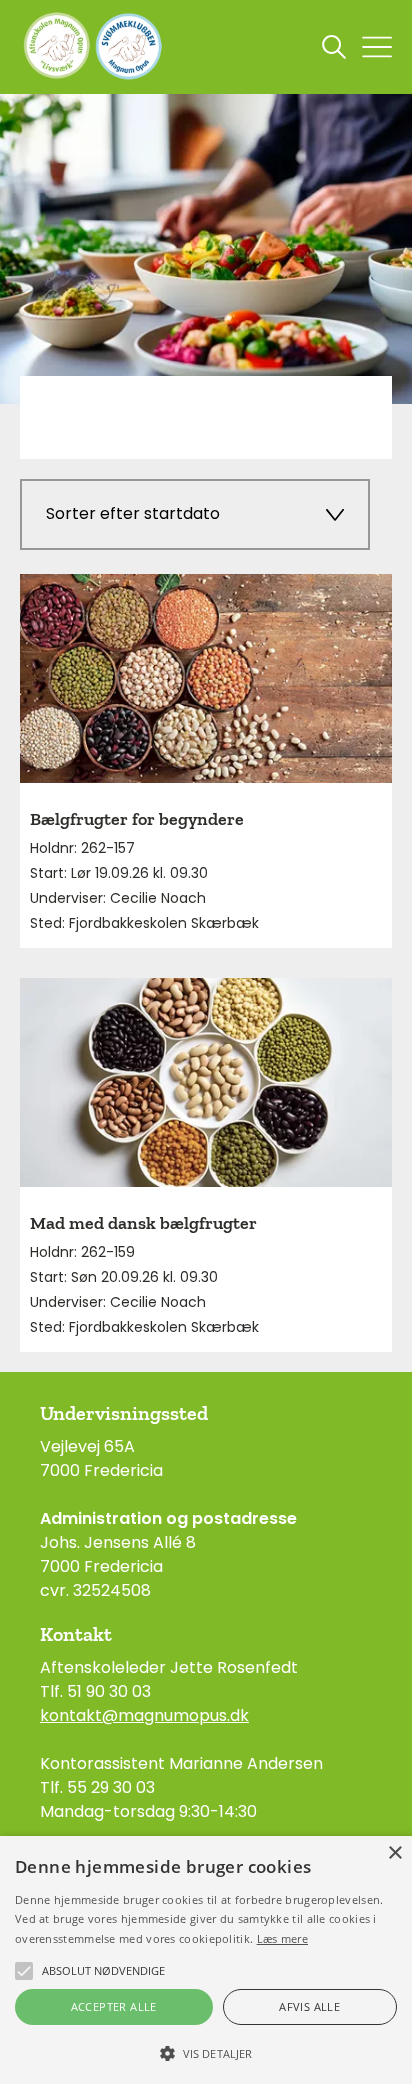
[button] (206, 2052)
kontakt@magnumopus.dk (144, 1715)
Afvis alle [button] (309, 2006)
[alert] (206, 1960)
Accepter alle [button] (114, 2006)
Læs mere (282, 1938)
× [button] (394, 1853)
